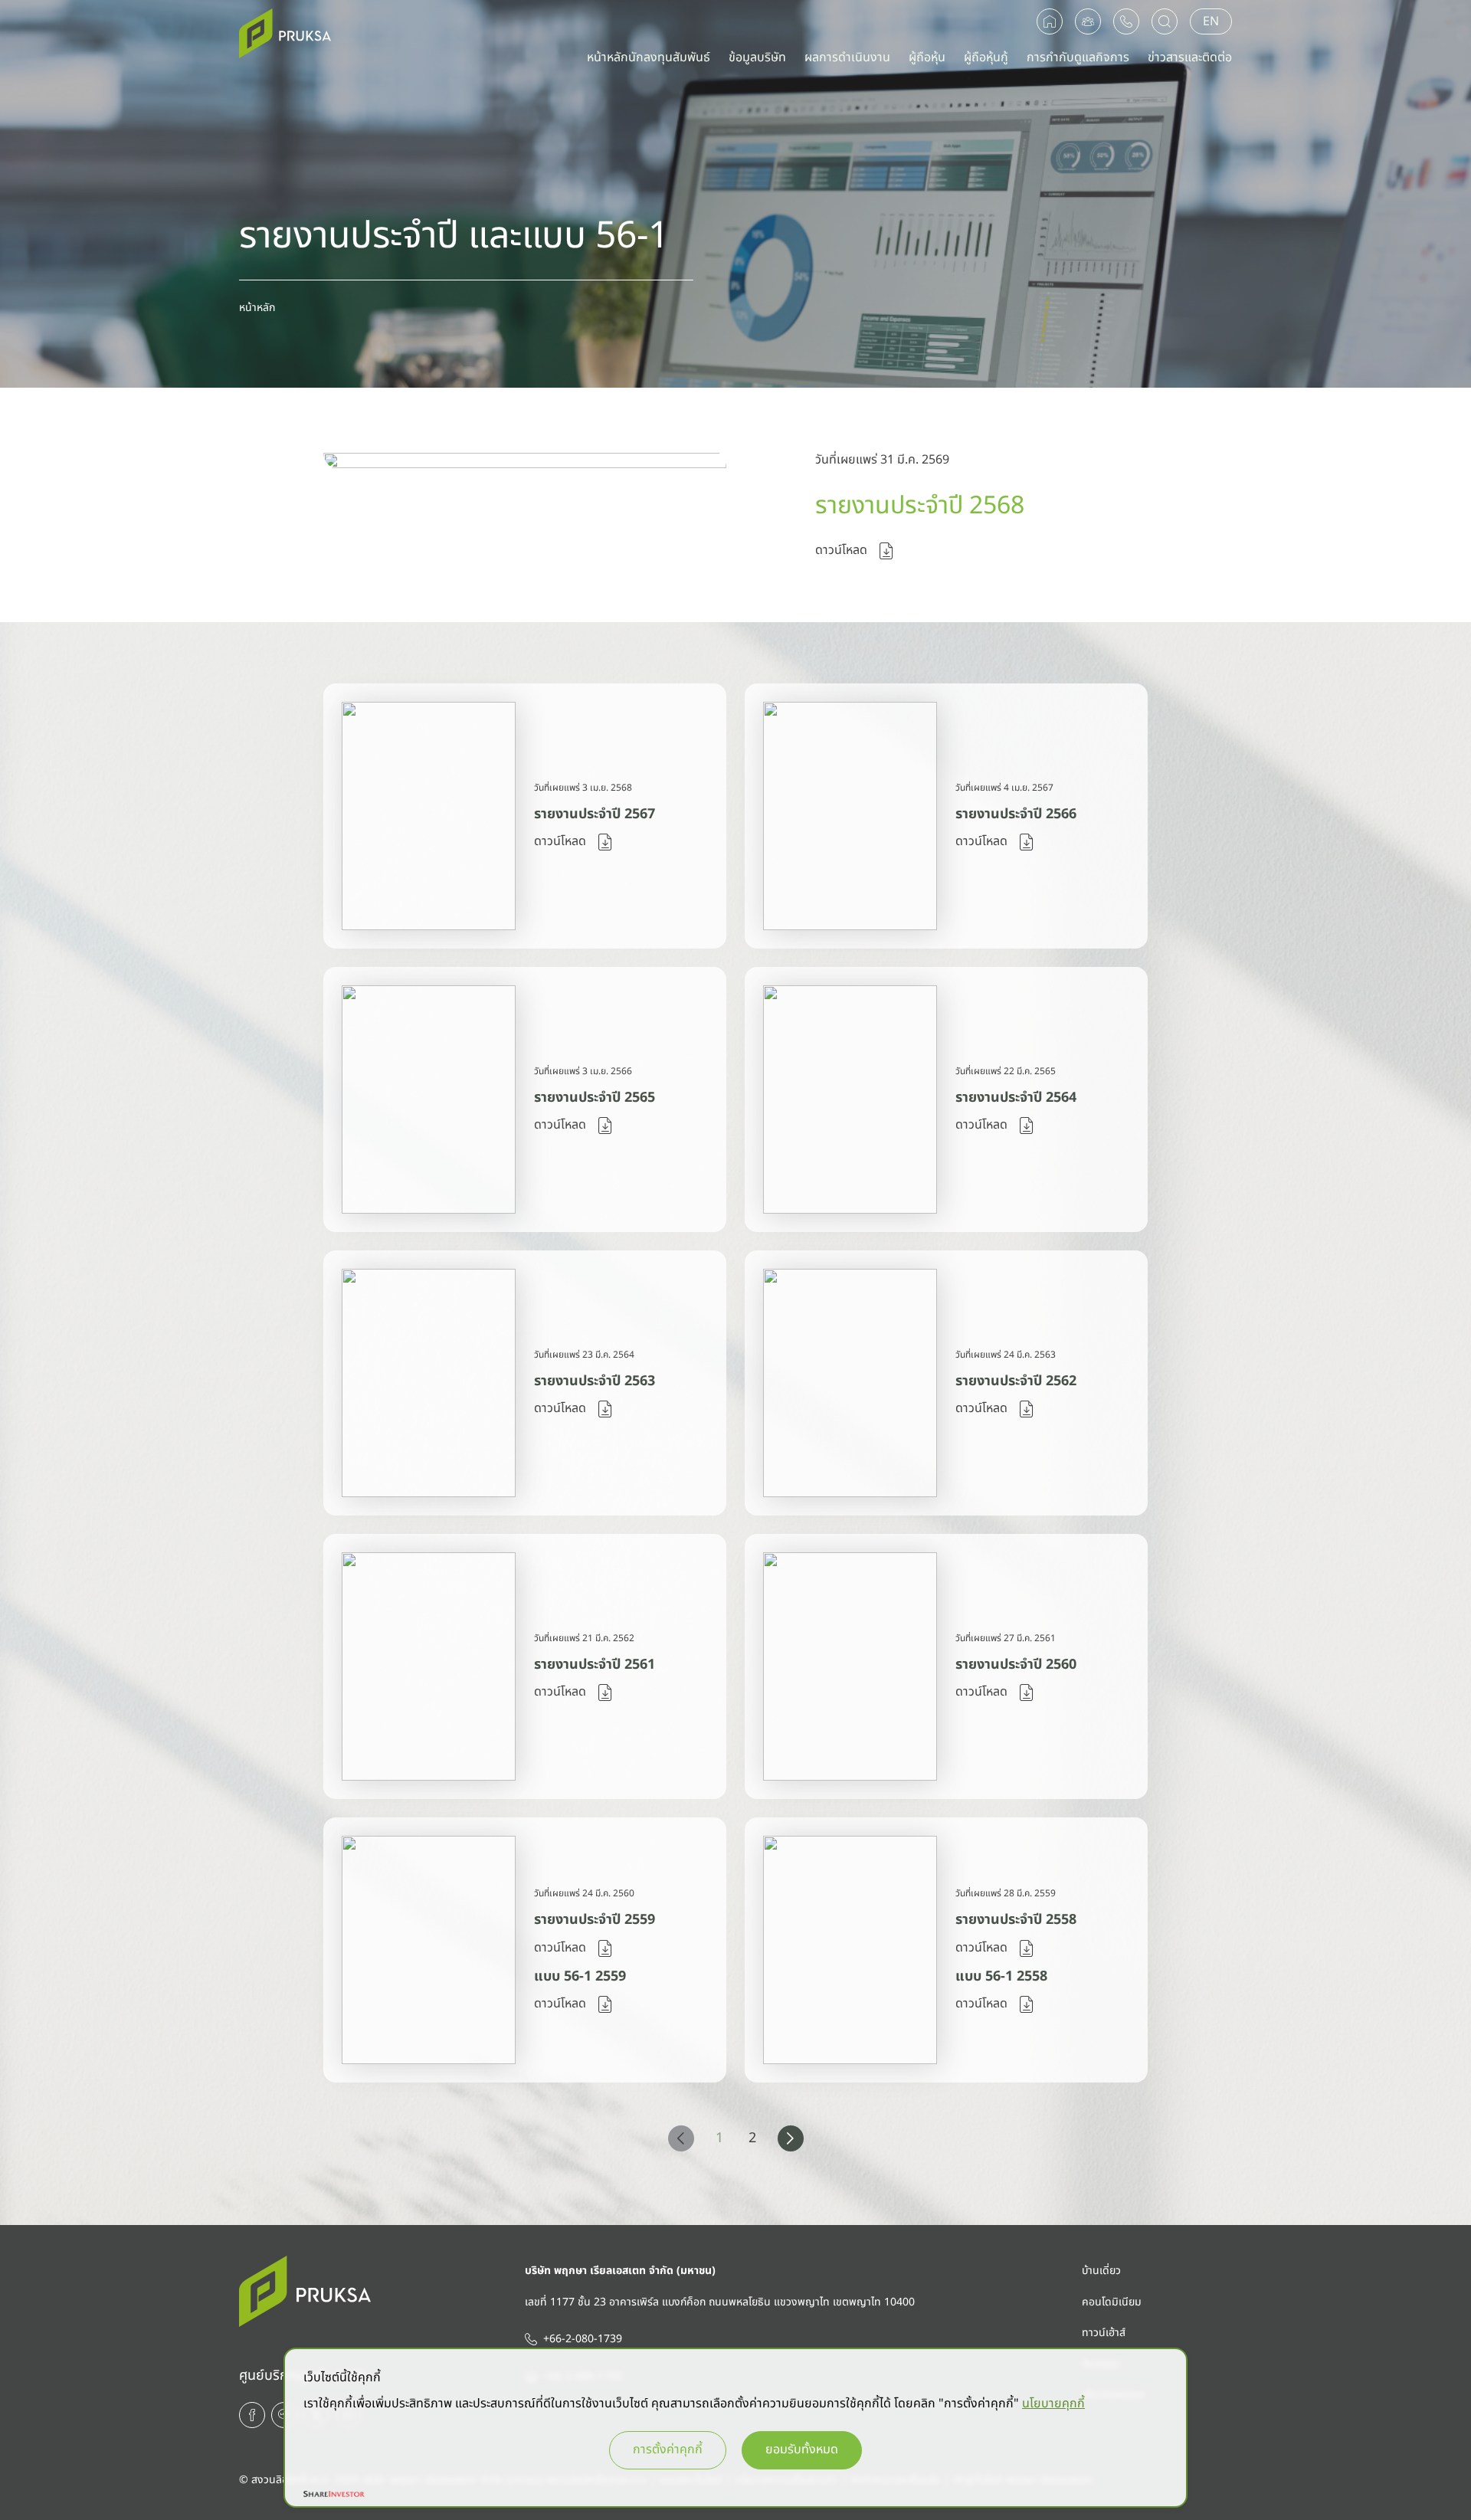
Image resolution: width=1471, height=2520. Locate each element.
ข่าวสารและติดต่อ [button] (1190, 57)
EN (1211, 21)
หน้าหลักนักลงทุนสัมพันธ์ (649, 57)
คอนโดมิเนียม (1112, 2302)
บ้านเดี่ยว (1101, 2271)
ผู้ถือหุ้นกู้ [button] (986, 57)
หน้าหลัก (257, 308)
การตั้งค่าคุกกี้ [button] (668, 2450)
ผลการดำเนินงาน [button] (847, 57)
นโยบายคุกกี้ (1053, 2404)
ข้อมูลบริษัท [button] (757, 57)
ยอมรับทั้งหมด (802, 2450)
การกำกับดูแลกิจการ (1078, 57)
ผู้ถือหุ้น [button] (927, 57)
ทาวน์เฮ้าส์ (1104, 2333)
